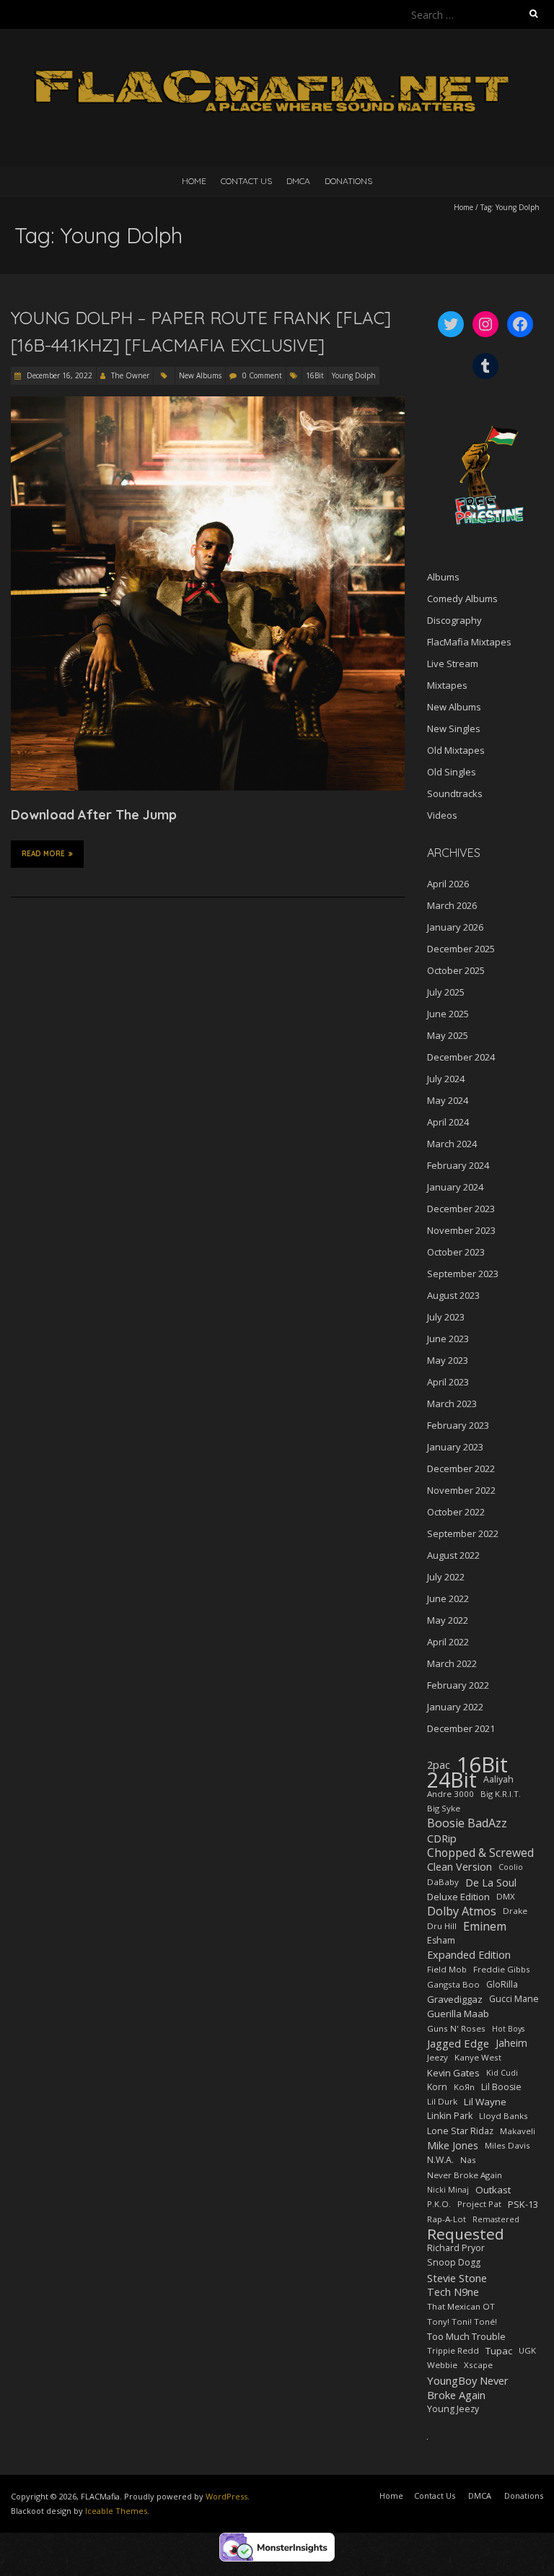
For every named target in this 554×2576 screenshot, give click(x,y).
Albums (443, 577)
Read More (43, 854)
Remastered (496, 2219)
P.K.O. (439, 2204)
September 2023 (463, 1274)
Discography (454, 620)
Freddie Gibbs (502, 1969)
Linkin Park (450, 2116)
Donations (348, 181)
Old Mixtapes (456, 750)
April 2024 (448, 1122)
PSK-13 (523, 2204)
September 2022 (463, 1533)
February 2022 (458, 1685)
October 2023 (456, 1252)
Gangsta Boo (453, 1984)
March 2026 (452, 905)
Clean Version (460, 1867)
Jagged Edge (458, 2043)
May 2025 (448, 1035)
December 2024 (461, 1057)
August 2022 (453, 1555)
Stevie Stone (457, 2278)
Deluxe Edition (458, 1897)
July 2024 (446, 1079)
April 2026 (448, 884)
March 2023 (452, 1404)
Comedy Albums (462, 599)
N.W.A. (440, 2160)
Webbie (442, 2365)
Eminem (485, 1926)
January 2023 (455, 1447)
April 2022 (448, 1642)
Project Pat (479, 2204)
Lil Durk (442, 2101)
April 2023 (448, 1382)
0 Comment (262, 375)
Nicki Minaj (448, 2190)
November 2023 (461, 1230)
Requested (466, 2234)
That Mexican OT (461, 2306)
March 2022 (452, 1663)
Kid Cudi (502, 2073)
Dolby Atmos (462, 1911)
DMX (506, 1896)
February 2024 (458, 1165)
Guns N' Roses (456, 2028)
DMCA (298, 181)
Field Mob (447, 1969)
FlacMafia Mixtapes (469, 642)
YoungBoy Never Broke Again (468, 2388)
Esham (441, 1940)
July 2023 (446, 1317)
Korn (437, 2087)
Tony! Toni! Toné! (462, 2322)
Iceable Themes (116, 2511)
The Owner (130, 375)
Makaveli (518, 2131)
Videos (442, 815)
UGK (527, 2350)
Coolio (511, 1867)
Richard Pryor (456, 2248)
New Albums (200, 375)
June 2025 (448, 1014)
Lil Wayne (485, 2102)
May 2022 (448, 1620)
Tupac (499, 2351)
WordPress (227, 2496)
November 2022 (461, 1490)
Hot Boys (508, 2029)
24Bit (452, 1780)
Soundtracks (455, 793)
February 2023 (458, 1425)
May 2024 (448, 1100)
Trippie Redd (453, 2350)
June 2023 (448, 1339)
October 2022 (456, 1512)
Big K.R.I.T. (501, 1794)
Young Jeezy (453, 2409)
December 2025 (461, 949)
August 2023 (453, 1295)
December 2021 (461, 1728)
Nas (468, 2160)
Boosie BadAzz (467, 1823)
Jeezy (438, 2057)
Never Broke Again (465, 2175)
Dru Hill (442, 1926)
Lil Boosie (501, 2087)
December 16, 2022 (58, 375)
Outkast (493, 2190)
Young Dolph (354, 375)
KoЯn (464, 2087)
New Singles (454, 728)
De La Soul (491, 1882)
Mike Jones (453, 2145)
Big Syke (444, 1808)
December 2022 (461, 1468)
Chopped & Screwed (480, 1853)
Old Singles (452, 772)
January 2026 (455, 927)
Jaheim (511, 2043)
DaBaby (443, 1882)
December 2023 (461, 1209)
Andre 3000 (450, 1794)
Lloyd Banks (504, 2116)
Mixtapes (447, 685)
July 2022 (446, 1577)
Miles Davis (507, 2145)
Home (194, 181)
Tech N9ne (453, 2292)
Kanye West (478, 2057)
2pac (439, 1765)
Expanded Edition (469, 1955)
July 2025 (446, 992)
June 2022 (448, 1598)
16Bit (315, 375)
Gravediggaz (455, 1999)
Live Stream (453, 663)
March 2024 (452, 1144)
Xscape (478, 2365)
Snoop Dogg (454, 2262)
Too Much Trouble (466, 2336)
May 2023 (448, 1360)
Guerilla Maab (458, 2014)
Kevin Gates (453, 2073)
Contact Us (246, 181)
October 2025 (456, 970)
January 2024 (455, 1187)
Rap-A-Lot (447, 2219)
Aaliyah (498, 1779)
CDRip (442, 1838)
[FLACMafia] (277, 65)
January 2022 (455, 1707)
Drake (515, 1911)
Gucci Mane (514, 1999)
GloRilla (502, 1984)
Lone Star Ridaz (460, 2131)
